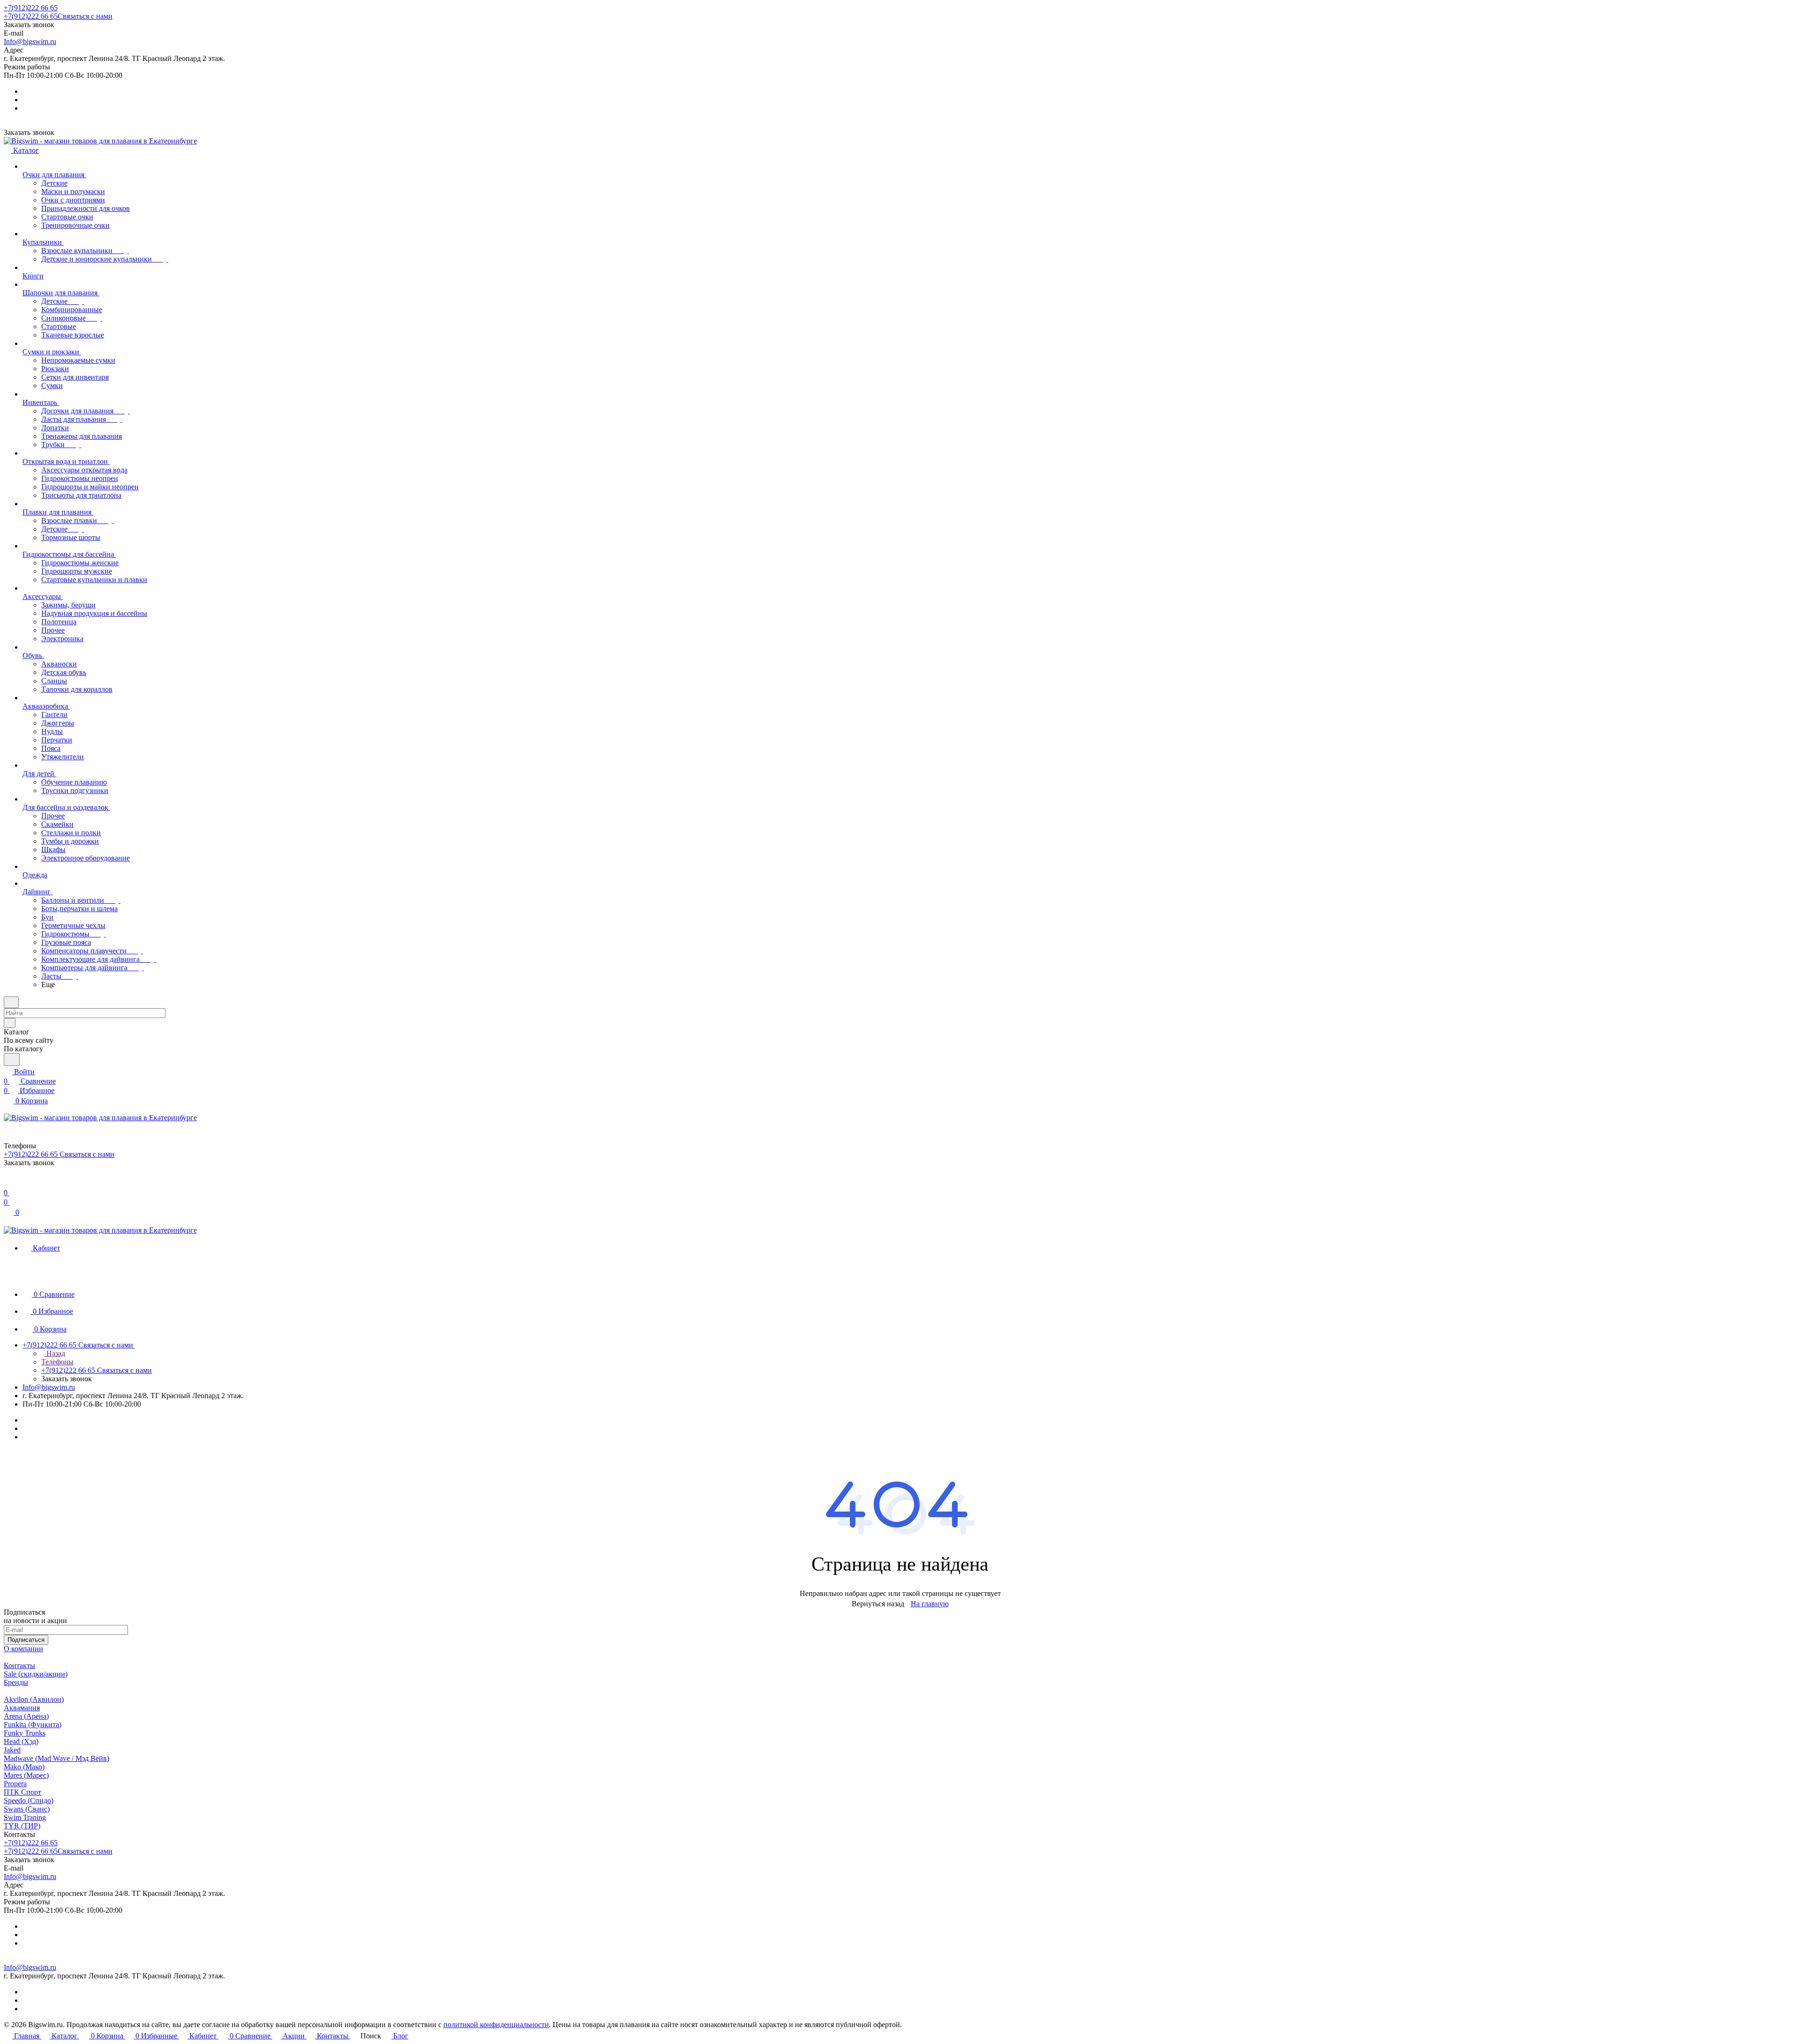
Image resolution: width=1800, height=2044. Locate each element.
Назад (55, 1353)
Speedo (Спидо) (29, 1801)
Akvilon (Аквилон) (34, 1699)
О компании (23, 1649)
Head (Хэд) (21, 1741)
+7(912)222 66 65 (31, 8)
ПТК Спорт (22, 1792)
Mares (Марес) (26, 1775)
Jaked (12, 1750)
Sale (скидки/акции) (36, 1674)
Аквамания (22, 1708)
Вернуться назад (878, 1604)
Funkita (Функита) (33, 1725)
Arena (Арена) (26, 1716)
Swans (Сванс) (27, 1809)
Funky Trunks (25, 1733)
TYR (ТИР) (22, 1826)
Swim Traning (25, 1817)
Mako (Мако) (24, 1767)
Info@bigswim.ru (30, 41)
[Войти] (8, 1183)
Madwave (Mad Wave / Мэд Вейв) (56, 1758)
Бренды (16, 1682)
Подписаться (26, 1640)
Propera (15, 1784)
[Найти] (12, 1059)
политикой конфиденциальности (496, 2025)
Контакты (19, 1666)
